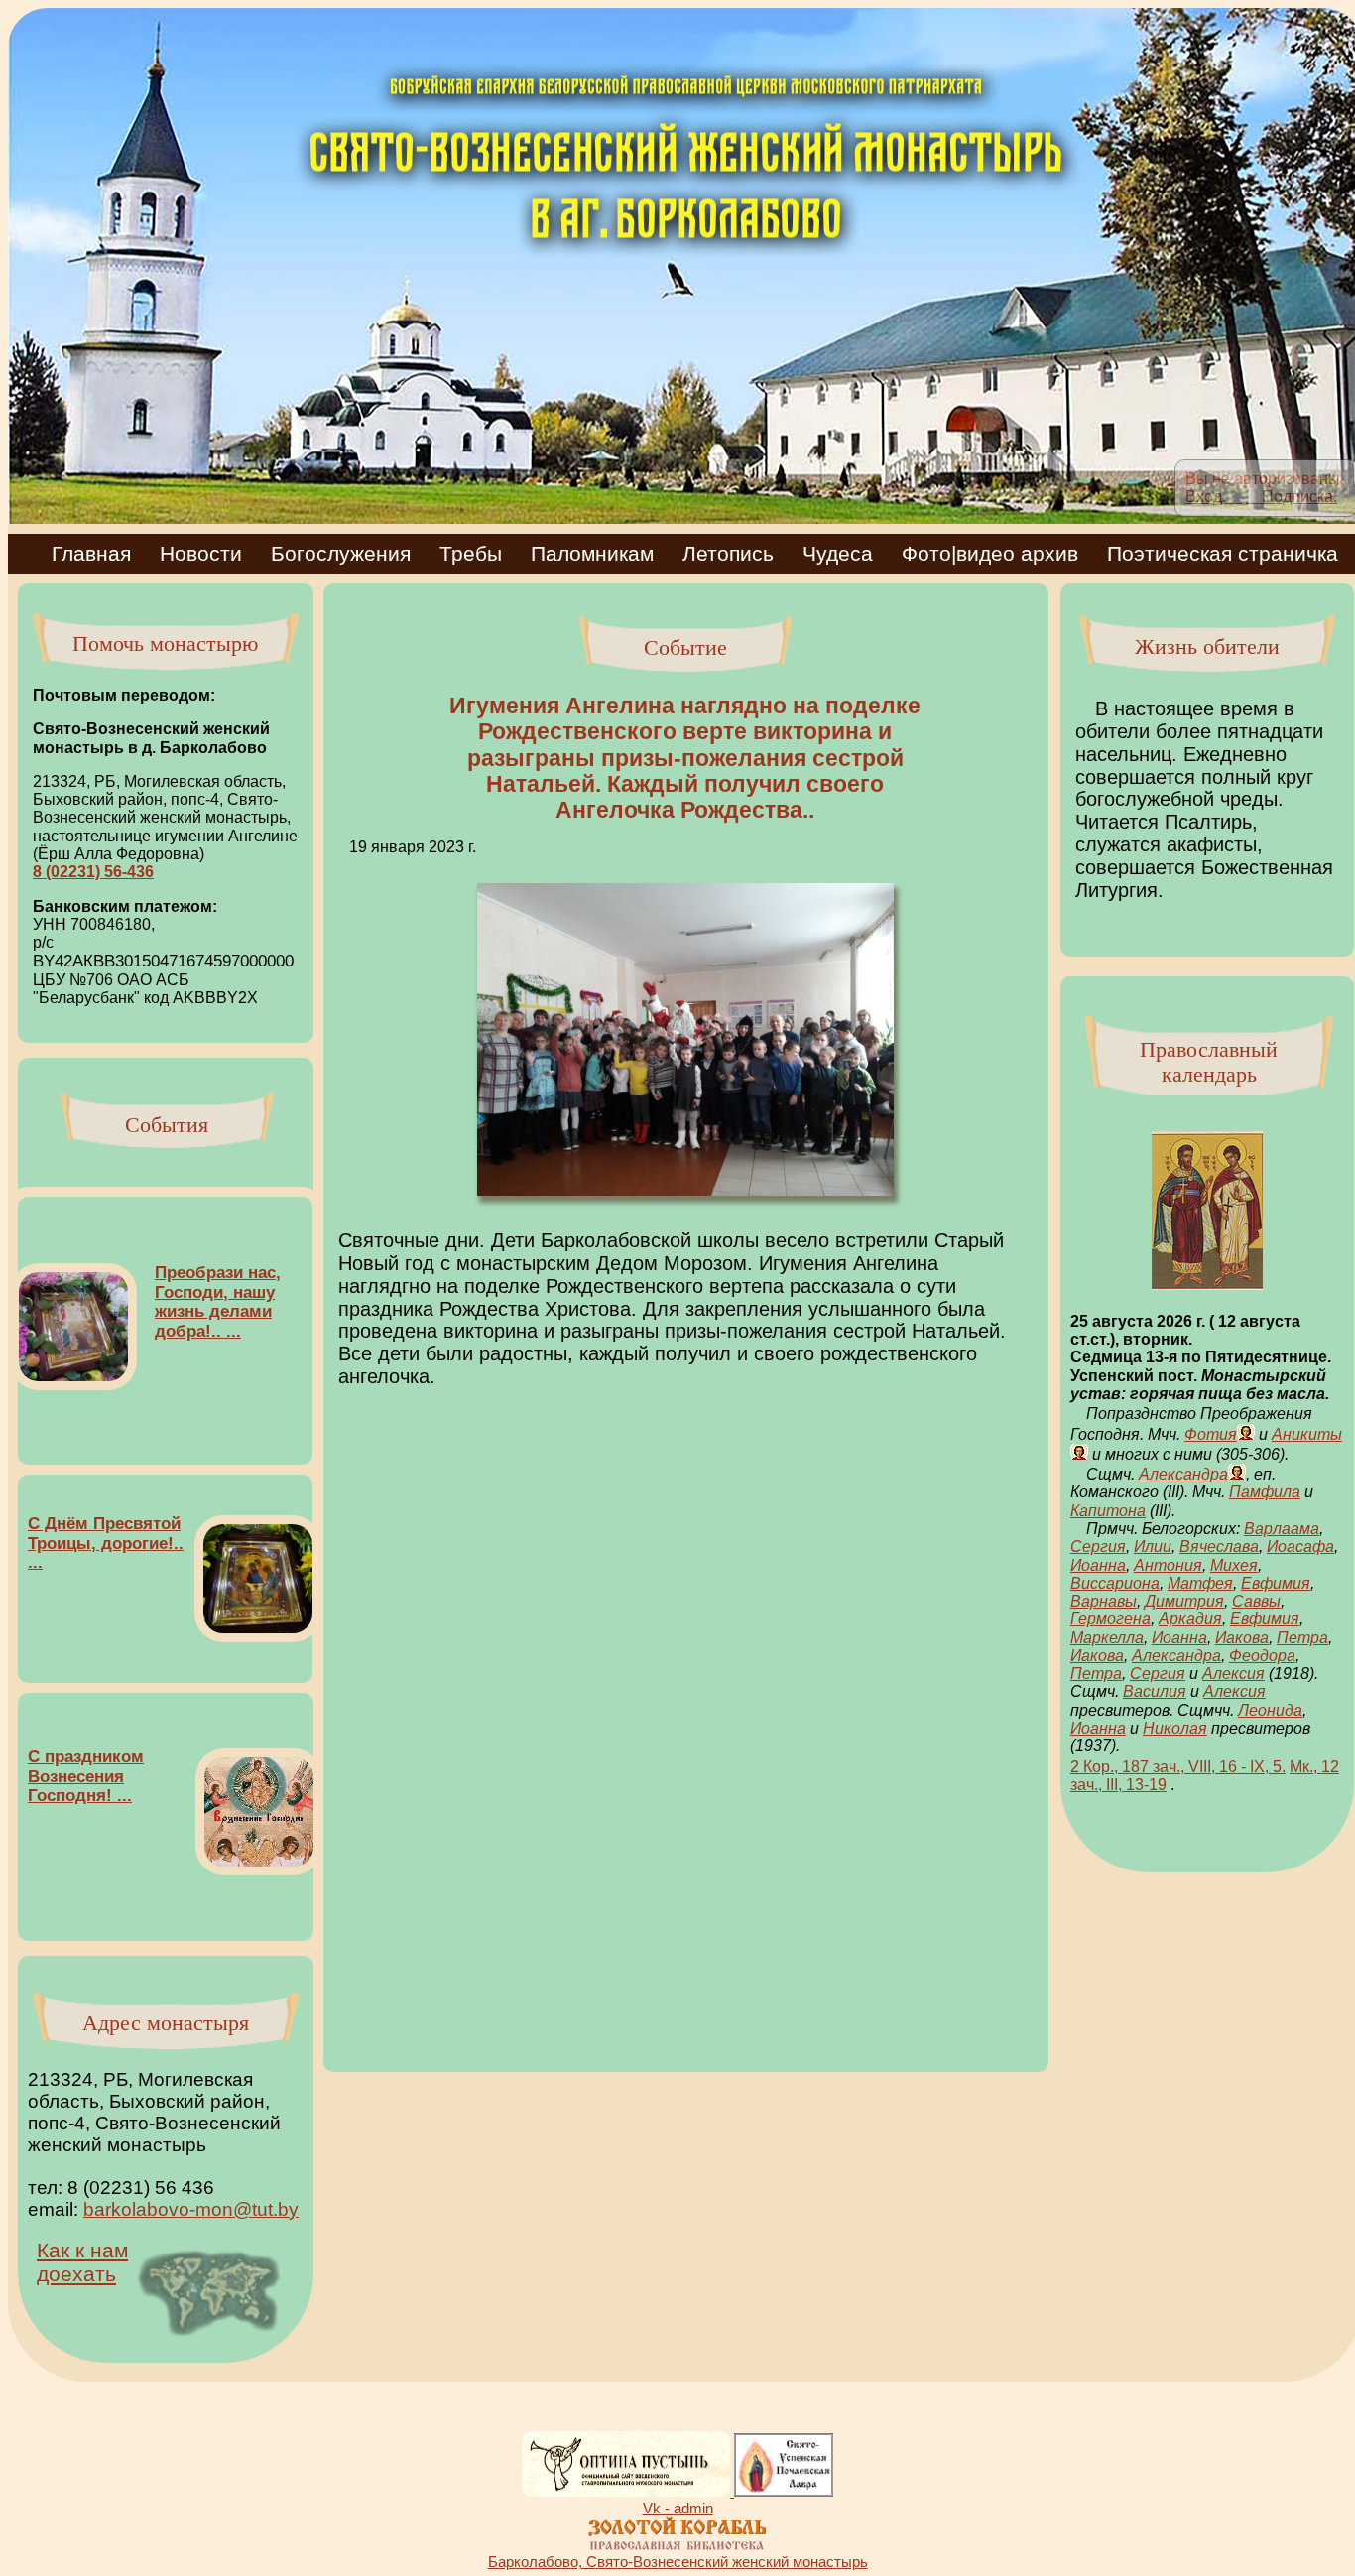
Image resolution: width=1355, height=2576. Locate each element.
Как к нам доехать (82, 2262)
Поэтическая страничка (1223, 553)
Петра (1302, 1638)
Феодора (1262, 1656)
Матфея (1200, 1583)
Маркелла (1107, 1638)
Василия (1155, 1691)
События (167, 1125)
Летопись (739, 553)
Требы (481, 553)
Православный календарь (1209, 1062)
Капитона (1108, 1511)
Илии (1153, 1546)
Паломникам (603, 553)
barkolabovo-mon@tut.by (191, 2209)
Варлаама (1282, 1529)
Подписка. (1292, 497)
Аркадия (1190, 1619)
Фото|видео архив (1000, 553)
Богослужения (351, 553)
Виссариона (1115, 1583)
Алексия (1233, 1674)
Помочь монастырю (165, 644)
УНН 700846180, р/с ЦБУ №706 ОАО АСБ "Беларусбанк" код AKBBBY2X (163, 961)
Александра (1183, 1474)
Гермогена (1110, 1619)
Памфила (1265, 1492)
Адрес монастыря (166, 2023)
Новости (211, 553)
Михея (1234, 1565)
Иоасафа (1300, 1546)
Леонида (1270, 1710)
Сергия (1098, 1546)
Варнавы (1104, 1601)
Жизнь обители (1207, 646)
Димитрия (1184, 1601)
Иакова (1242, 1638)
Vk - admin (678, 2508)
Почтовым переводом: (124, 695)
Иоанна (1098, 1565)
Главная (81, 553)
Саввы (1256, 1601)
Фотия (1211, 1434)
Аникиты (1307, 1434)
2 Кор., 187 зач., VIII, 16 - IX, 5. (1178, 1767)
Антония (1168, 1565)
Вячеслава (1219, 1546)
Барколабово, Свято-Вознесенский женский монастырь (678, 2562)
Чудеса (848, 553)
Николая (1175, 1728)
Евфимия (1276, 1583)
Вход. (1214, 497)
